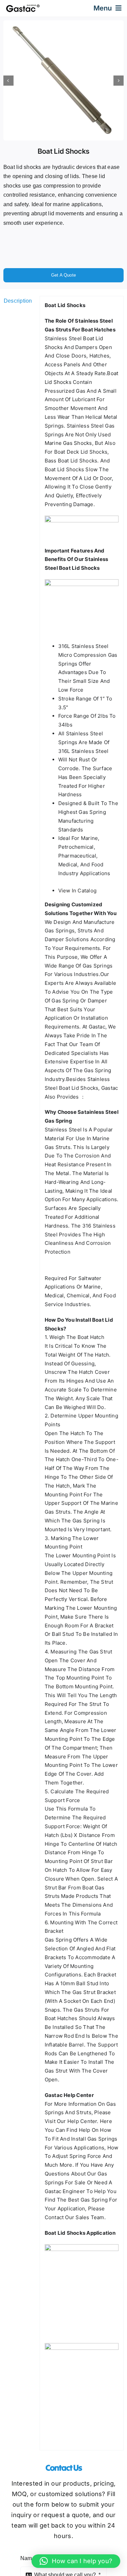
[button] (76, 2561)
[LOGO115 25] (23, 7)
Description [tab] (18, 301)
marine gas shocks (68, 443)
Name (29, 2558)
